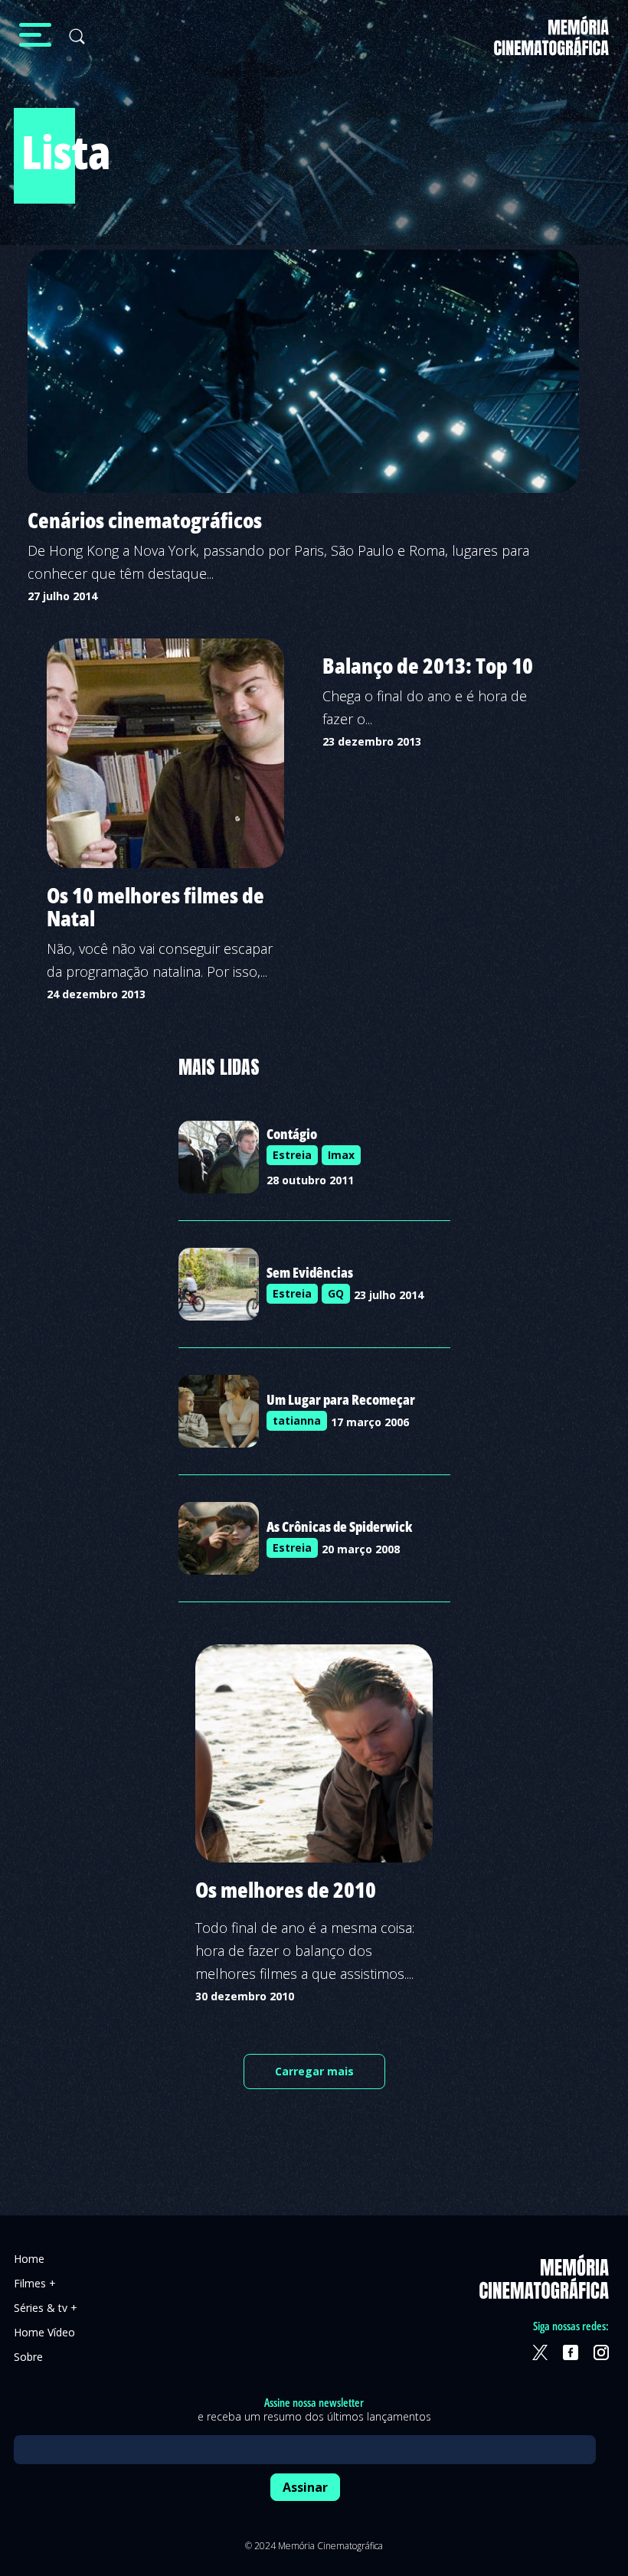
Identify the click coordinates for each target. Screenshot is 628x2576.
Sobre (28, 2357)
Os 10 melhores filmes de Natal (155, 906)
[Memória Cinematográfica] (551, 46)
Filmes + (35, 2283)
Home (29, 2259)
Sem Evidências (310, 1272)
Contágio (292, 1134)
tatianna (297, 1420)
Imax (341, 1155)
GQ (336, 1293)
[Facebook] (571, 2352)
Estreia (292, 1155)
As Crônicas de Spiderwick (339, 1526)
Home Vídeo (44, 2332)
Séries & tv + (46, 2308)
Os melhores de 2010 (286, 1889)
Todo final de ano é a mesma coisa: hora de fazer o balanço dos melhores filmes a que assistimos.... (305, 1951)
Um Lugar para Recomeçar (341, 1399)
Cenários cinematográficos (145, 520)
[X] (540, 2352)
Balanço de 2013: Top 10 (428, 665)
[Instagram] (601, 2352)
